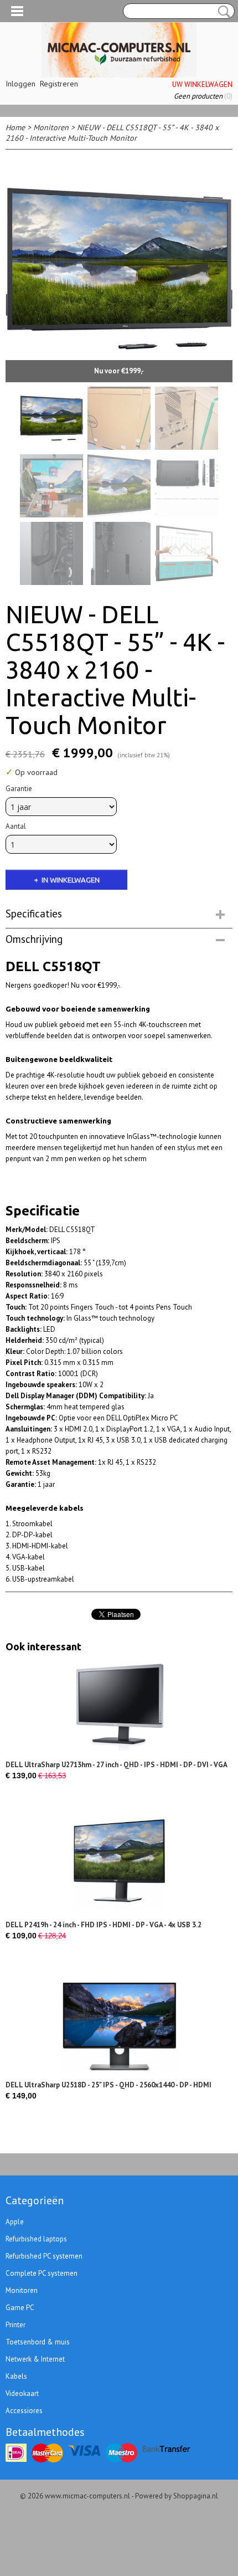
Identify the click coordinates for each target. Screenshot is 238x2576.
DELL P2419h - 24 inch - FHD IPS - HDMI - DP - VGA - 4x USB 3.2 (104, 1925)
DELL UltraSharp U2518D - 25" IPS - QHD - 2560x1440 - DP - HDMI (108, 2085)
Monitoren (51, 127)
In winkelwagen (71, 880)
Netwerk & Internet (35, 2359)
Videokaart (22, 2393)
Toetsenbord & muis (38, 2342)
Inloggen (20, 84)
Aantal (16, 826)
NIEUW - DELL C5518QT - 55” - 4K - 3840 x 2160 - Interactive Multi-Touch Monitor (112, 133)
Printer (15, 2325)
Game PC (20, 2308)
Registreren (59, 84)
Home (15, 127)
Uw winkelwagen (202, 84)
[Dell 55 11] (119, 269)
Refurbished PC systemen (44, 2256)
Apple (15, 2222)
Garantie (19, 789)
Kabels (16, 2376)
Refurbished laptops (36, 2239)
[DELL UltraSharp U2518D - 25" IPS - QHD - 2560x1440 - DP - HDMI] (119, 2025)
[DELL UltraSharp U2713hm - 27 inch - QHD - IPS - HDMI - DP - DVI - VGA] (119, 1705)
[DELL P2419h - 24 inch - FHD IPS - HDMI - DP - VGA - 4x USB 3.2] (119, 1865)
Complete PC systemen (42, 2273)
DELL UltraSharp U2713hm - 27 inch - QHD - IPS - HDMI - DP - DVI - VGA (117, 1765)
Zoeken (222, 12)
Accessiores (24, 2411)
